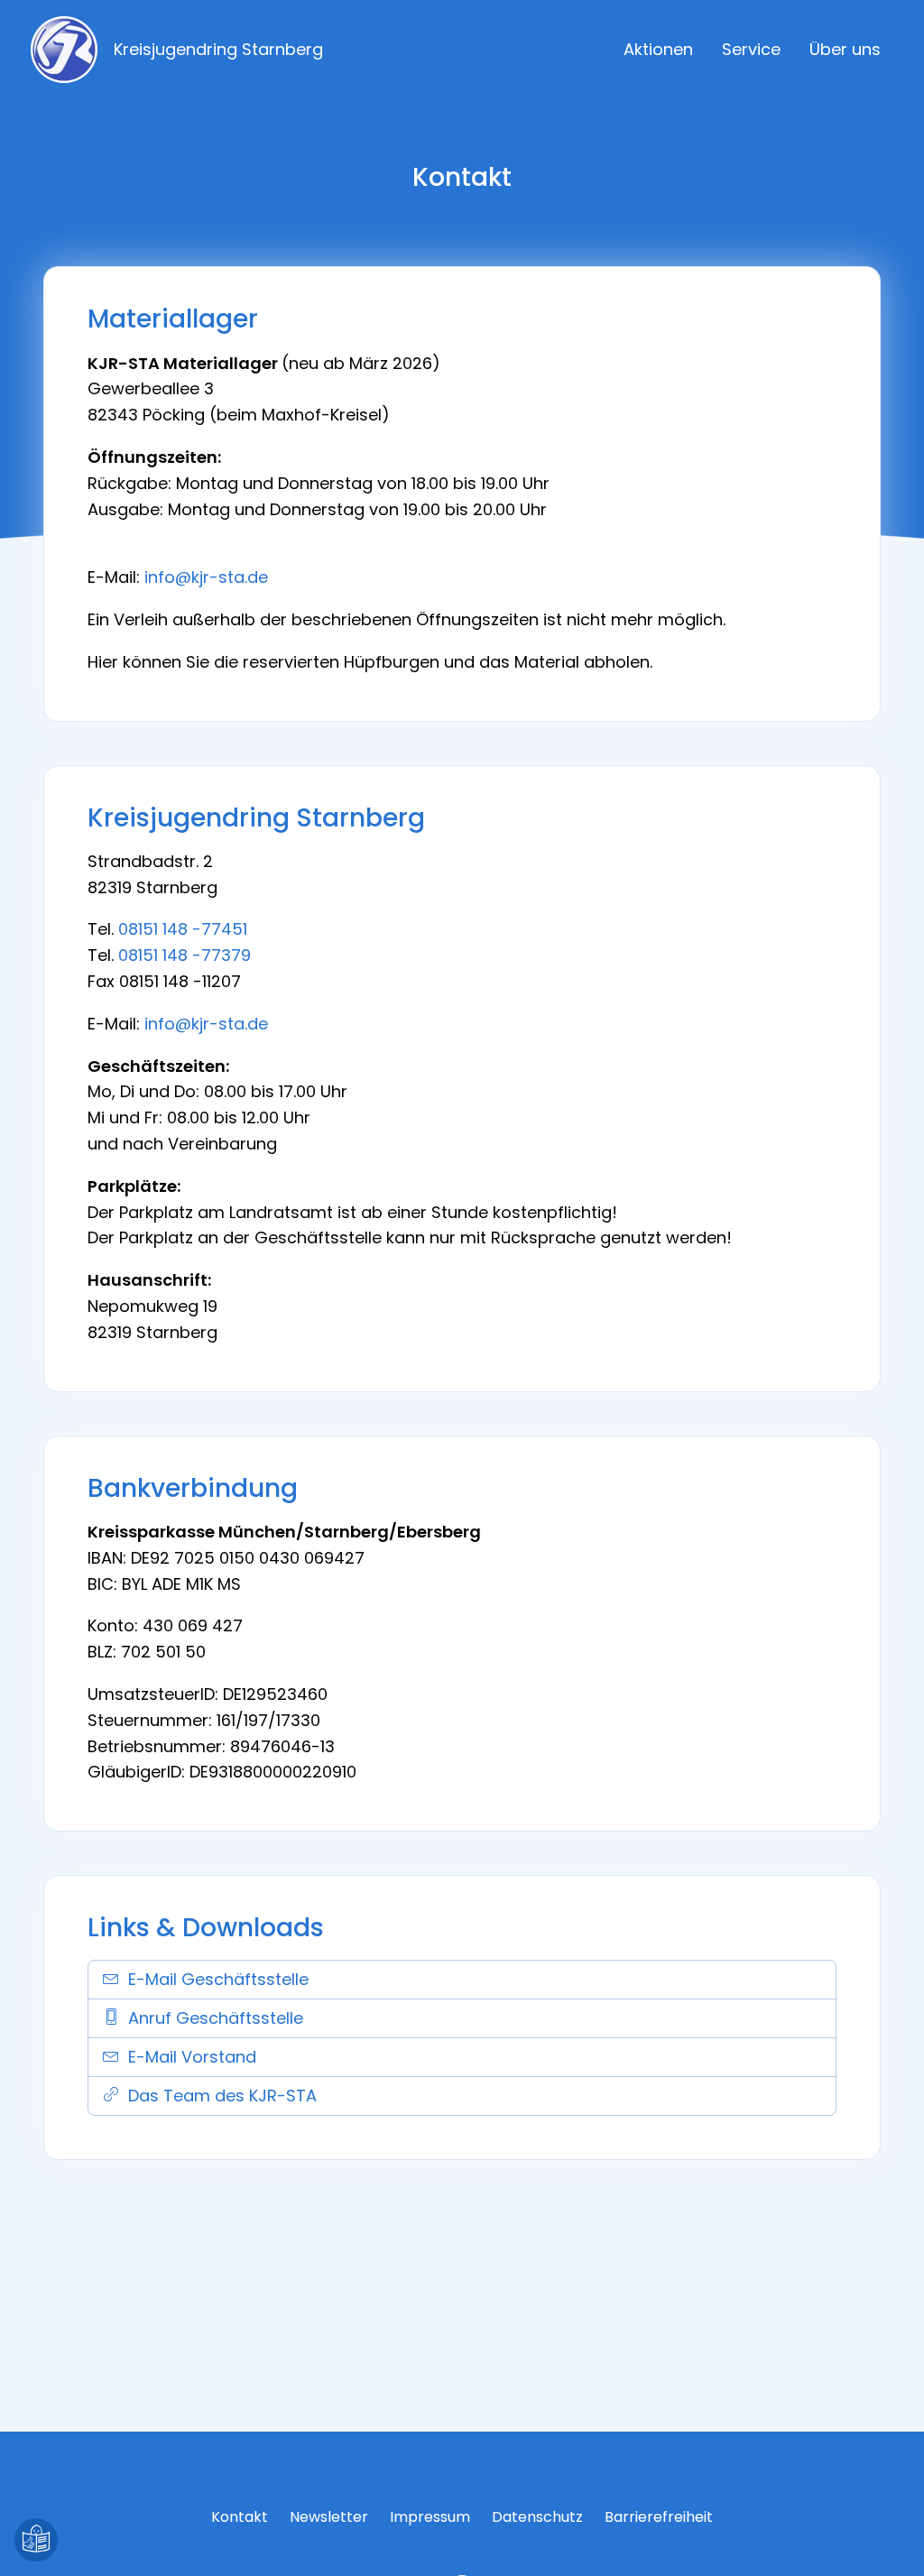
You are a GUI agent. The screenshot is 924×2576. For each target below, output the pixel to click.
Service (751, 49)
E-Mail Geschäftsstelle (218, 1979)
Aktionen (658, 49)
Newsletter (329, 2517)
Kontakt (240, 2517)
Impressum (430, 2517)
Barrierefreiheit (659, 2517)
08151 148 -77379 (185, 955)
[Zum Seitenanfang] (888, 2540)
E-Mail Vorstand (192, 2057)
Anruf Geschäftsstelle (216, 2018)
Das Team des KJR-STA (222, 2096)
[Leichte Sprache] (36, 2540)
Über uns (845, 49)
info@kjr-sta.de (206, 577)
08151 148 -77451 (183, 929)
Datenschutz (537, 2517)
